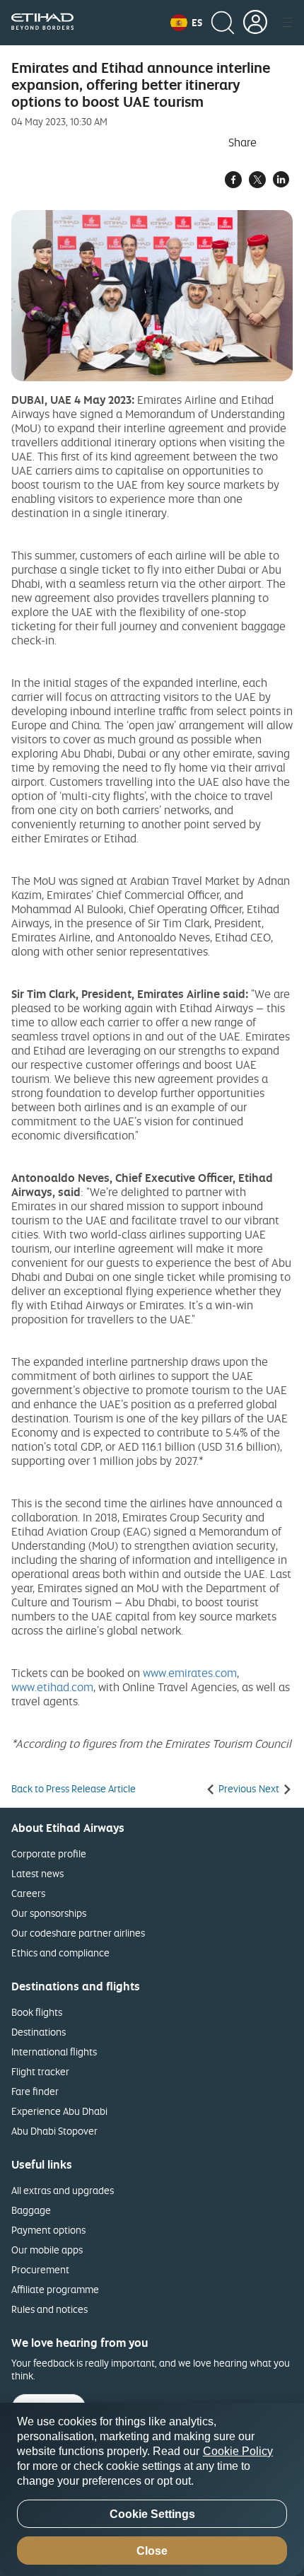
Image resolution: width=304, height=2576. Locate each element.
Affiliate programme (55, 2289)
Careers (28, 1893)
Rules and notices (49, 2309)
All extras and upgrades (63, 2190)
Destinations (39, 2032)
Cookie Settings (152, 2514)
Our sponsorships (49, 1913)
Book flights (37, 2012)
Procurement (40, 2269)
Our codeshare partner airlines (78, 1933)
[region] (152, 2489)
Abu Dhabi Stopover (54, 2131)
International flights (54, 2052)
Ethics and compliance (60, 1953)
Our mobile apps (47, 2250)
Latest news (37, 1873)
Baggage (31, 2210)
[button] (186, 23)
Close (152, 2551)
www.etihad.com (52, 1687)
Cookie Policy (238, 2451)
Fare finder (35, 2091)
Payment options (48, 2230)
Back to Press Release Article (74, 1789)
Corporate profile (49, 1853)
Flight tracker (40, 2071)
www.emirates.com (190, 1673)
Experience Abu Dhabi (59, 2111)
